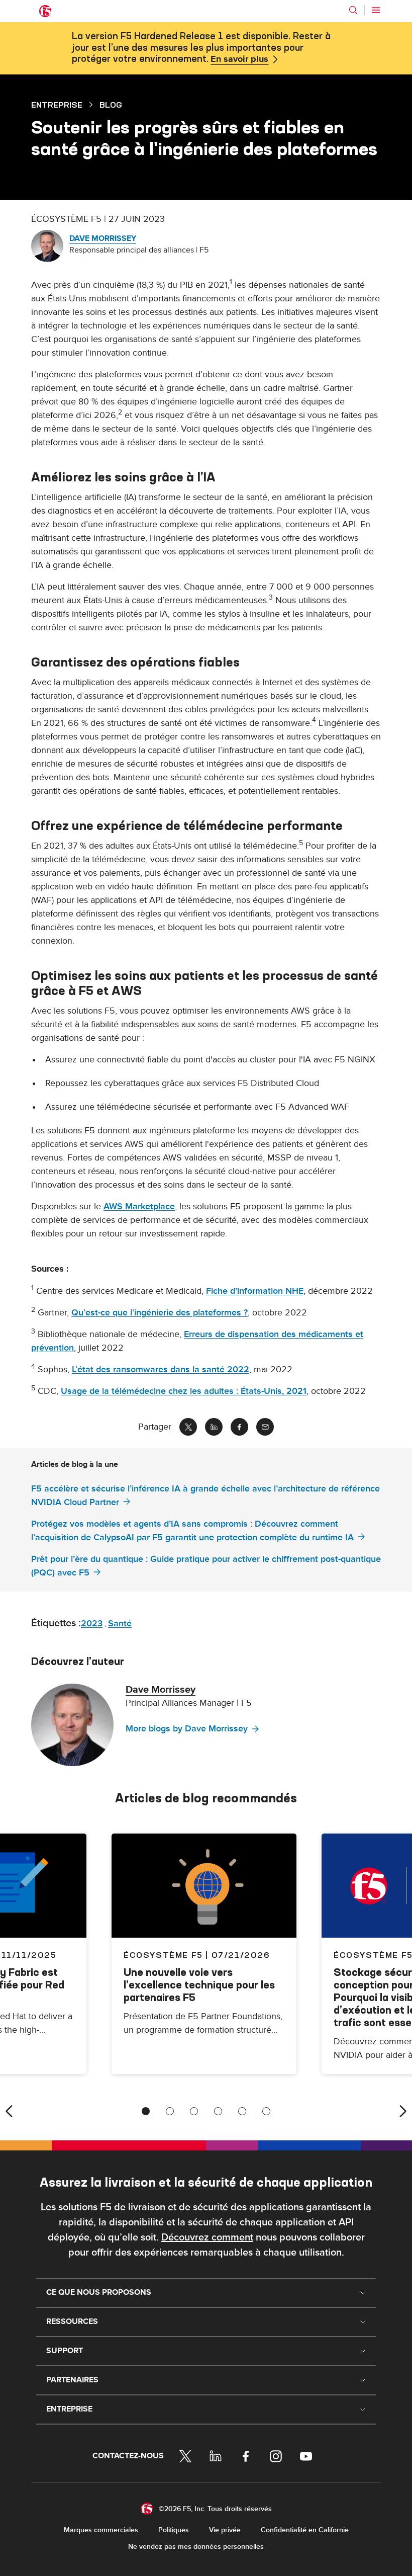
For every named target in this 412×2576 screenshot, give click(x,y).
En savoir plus (239, 59)
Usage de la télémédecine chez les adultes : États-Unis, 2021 (184, 1391)
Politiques (174, 2530)
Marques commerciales (101, 2530)
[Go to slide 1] (146, 2111)
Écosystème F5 (163, 1955)
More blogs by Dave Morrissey (187, 1729)
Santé (120, 1624)
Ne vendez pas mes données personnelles (196, 2547)
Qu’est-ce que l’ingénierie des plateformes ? (160, 1313)
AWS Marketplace (139, 1207)
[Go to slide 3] (194, 2111)
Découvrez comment (207, 2237)
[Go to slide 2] (170, 2111)
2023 (92, 1624)
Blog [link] (111, 105)
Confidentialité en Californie (305, 2530)
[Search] (353, 10)
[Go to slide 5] (242, 2111)
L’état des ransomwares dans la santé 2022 (161, 1369)
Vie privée (225, 2530)
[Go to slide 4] (218, 2111)
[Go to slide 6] (266, 2111)
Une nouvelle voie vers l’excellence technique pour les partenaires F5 (199, 1985)
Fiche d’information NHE (255, 1291)
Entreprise (57, 105)
